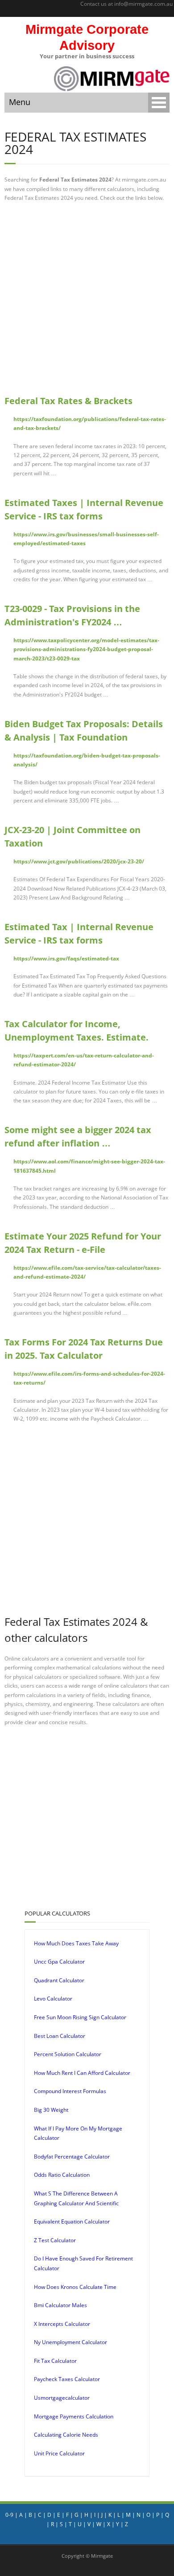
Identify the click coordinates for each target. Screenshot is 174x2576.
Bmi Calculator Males (60, 2305)
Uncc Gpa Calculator (59, 1962)
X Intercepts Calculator (62, 2324)
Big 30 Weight (51, 2110)
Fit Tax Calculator (55, 2361)
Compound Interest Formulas (70, 2091)
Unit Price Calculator (59, 2453)
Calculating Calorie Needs (66, 2435)
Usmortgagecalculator (62, 2398)
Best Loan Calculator (60, 2036)
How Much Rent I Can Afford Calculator (82, 2073)
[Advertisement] (87, 298)
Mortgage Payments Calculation (74, 2416)
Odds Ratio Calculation (62, 2175)
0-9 (9, 2515)
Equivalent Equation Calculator (72, 2222)
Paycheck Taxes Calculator (67, 2379)
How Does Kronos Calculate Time (75, 2287)
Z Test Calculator (55, 2240)
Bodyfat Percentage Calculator (72, 2157)
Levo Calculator (53, 1999)
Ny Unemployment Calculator (70, 2342)
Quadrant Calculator (59, 1980)
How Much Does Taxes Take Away (76, 1943)
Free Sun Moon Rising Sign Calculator (80, 2017)
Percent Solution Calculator (68, 2054)
